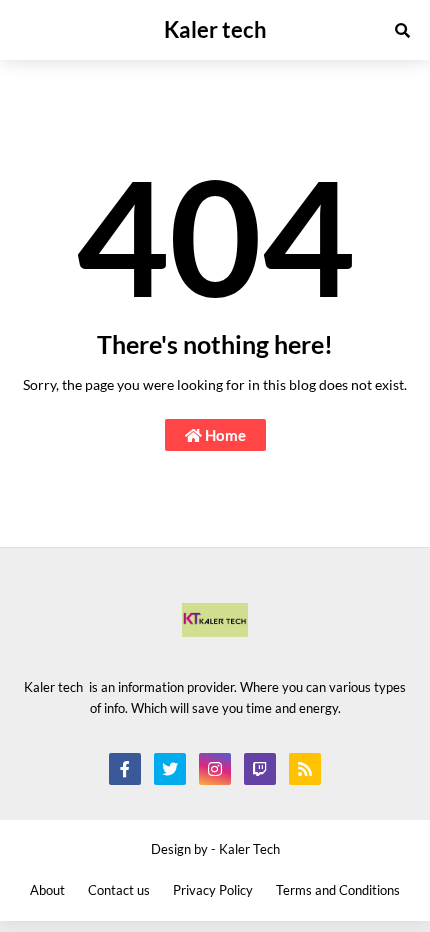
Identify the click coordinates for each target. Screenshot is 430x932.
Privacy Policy (213, 890)
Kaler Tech (249, 849)
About (47, 890)
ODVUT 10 (34, 557)
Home (224, 435)
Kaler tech (215, 29)
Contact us (119, 890)
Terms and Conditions (338, 890)
